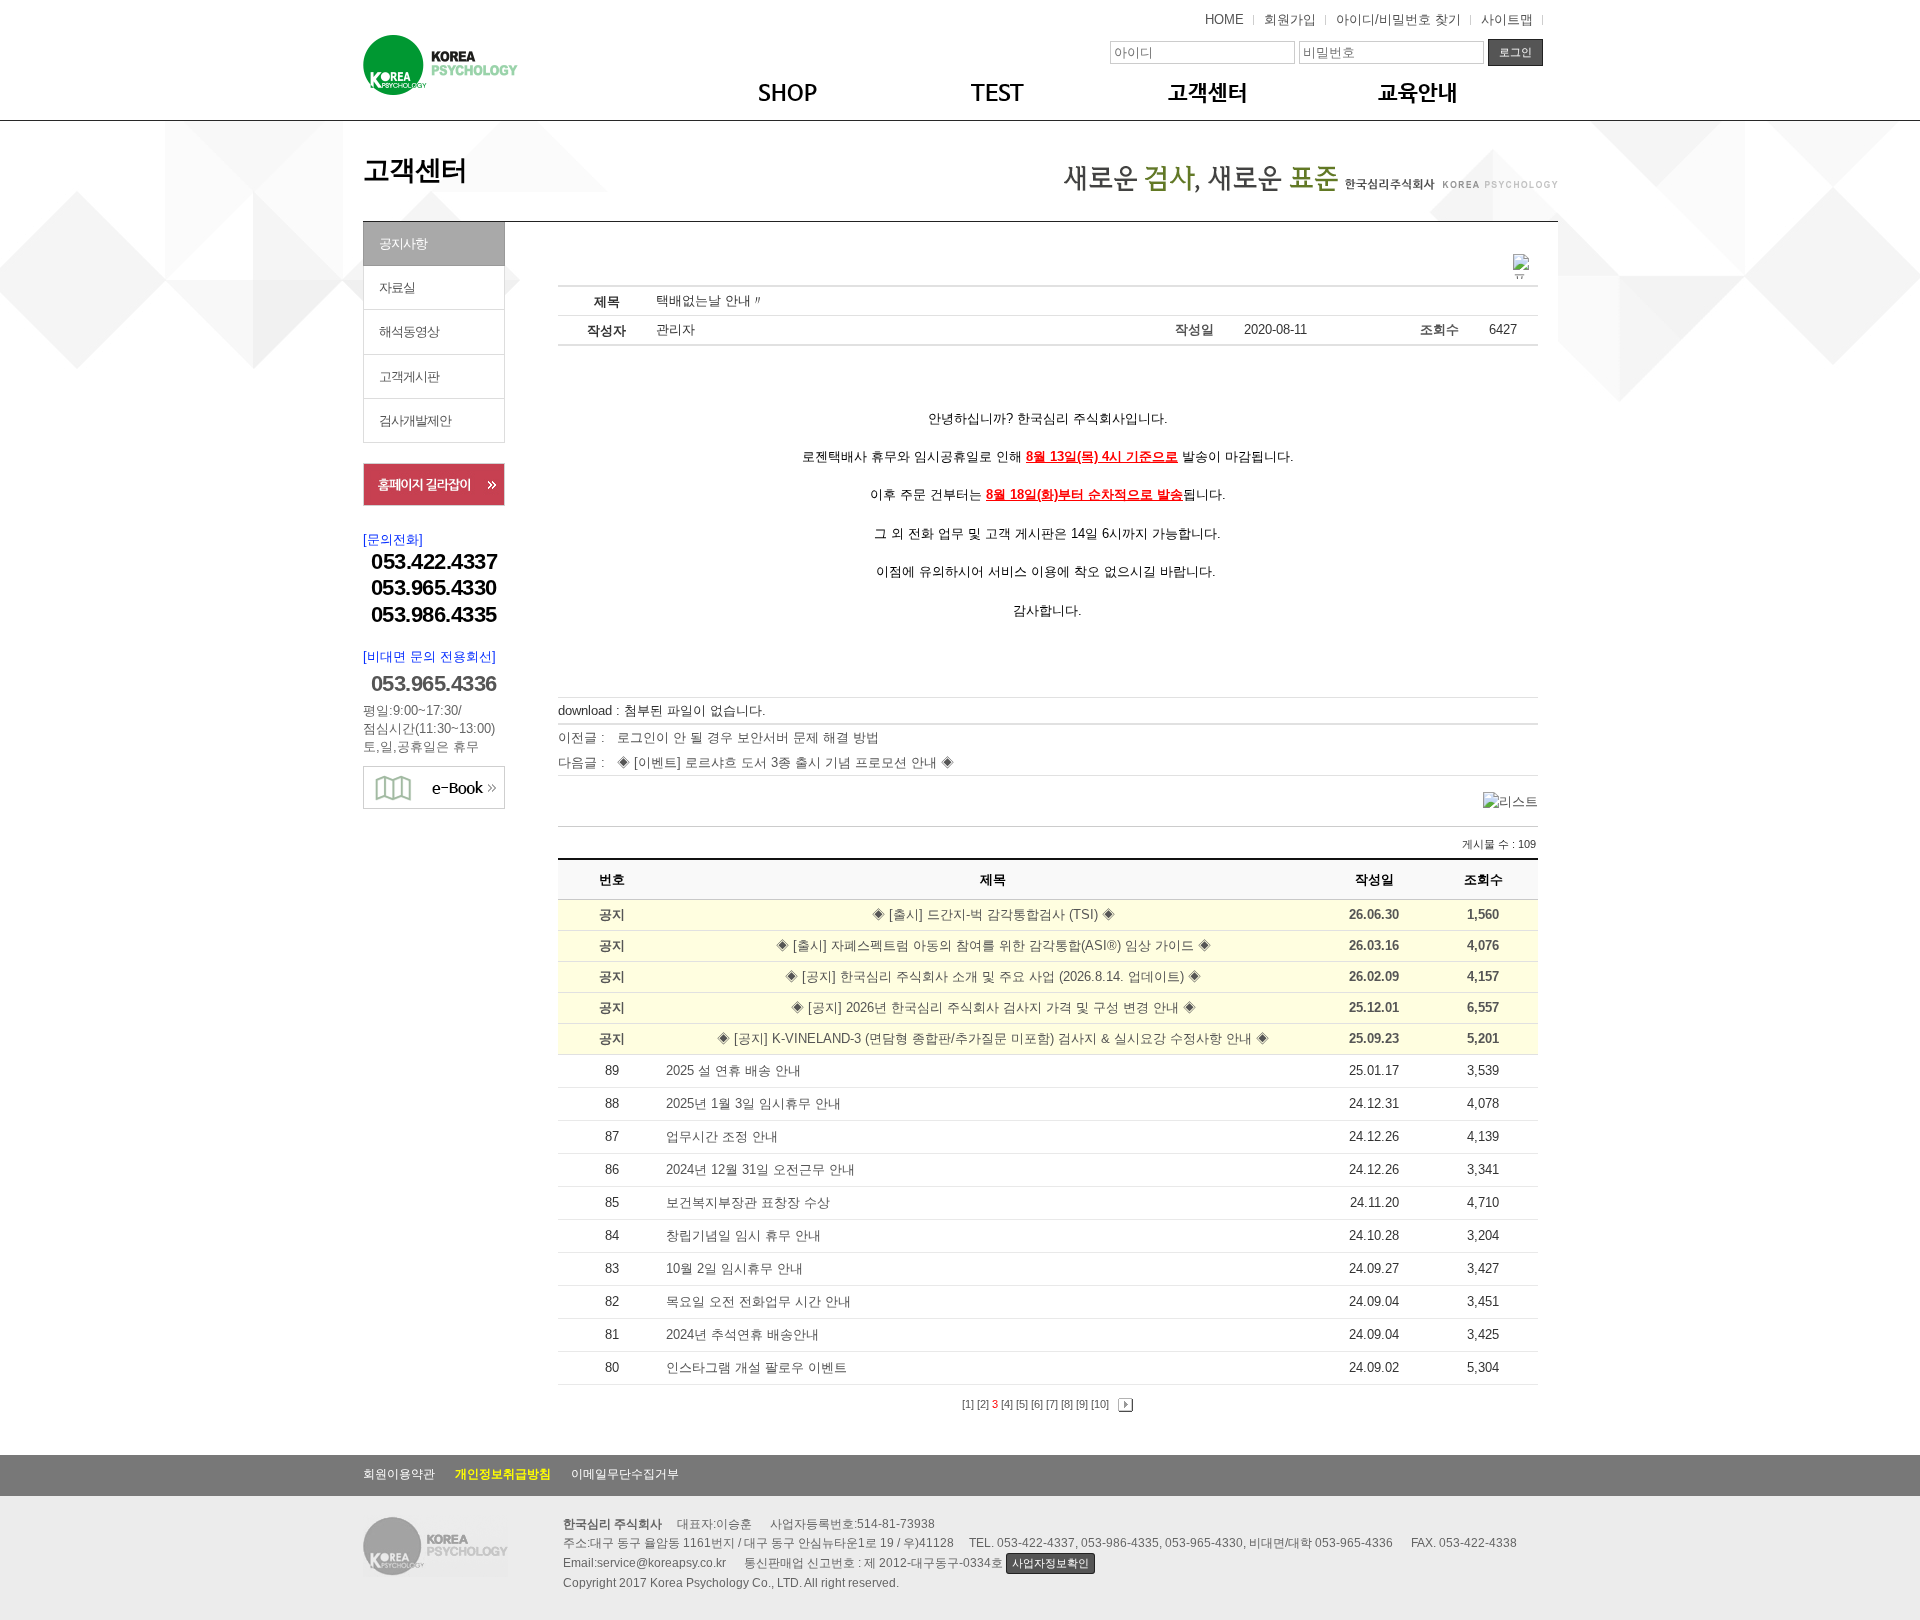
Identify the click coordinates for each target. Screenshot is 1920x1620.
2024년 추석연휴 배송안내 (744, 1334)
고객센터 (1208, 94)
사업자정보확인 (1049, 1563)
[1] (968, 1404)
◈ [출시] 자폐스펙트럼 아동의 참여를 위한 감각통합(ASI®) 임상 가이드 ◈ (993, 945)
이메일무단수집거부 (625, 1474)
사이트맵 (1507, 19)
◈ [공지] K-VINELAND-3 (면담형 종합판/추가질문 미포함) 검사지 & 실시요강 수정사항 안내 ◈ (993, 1038)
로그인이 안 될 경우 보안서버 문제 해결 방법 (748, 737)
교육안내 (1418, 94)
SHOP (787, 94)
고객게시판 (409, 376)
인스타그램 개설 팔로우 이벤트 (758, 1367)
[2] (983, 1404)
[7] (1052, 1404)
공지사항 (403, 243)
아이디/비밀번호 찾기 (1398, 19)
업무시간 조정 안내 (724, 1136)
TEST (997, 94)
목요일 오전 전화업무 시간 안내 (760, 1301)
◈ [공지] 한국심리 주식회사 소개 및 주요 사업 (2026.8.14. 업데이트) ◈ (993, 976)
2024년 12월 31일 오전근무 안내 (762, 1169)
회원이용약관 (399, 1474)
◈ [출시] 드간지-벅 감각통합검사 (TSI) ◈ (993, 914)
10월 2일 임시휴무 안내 (736, 1268)
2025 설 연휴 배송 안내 (735, 1070)
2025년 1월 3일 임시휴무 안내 (755, 1103)
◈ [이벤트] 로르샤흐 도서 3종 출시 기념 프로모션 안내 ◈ (785, 762)
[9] (1082, 1404)
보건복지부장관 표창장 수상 (750, 1202)
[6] (1037, 1404)
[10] (1100, 1404)
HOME (1224, 19)
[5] (1022, 1404)
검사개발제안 (415, 420)
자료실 (397, 287)
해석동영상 (409, 331)
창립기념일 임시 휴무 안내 (745, 1235)
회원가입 (1290, 19)
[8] (1067, 1404)
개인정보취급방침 (503, 1474)
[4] (1007, 1404)
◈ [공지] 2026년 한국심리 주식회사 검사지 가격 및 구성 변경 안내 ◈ (993, 1007)
